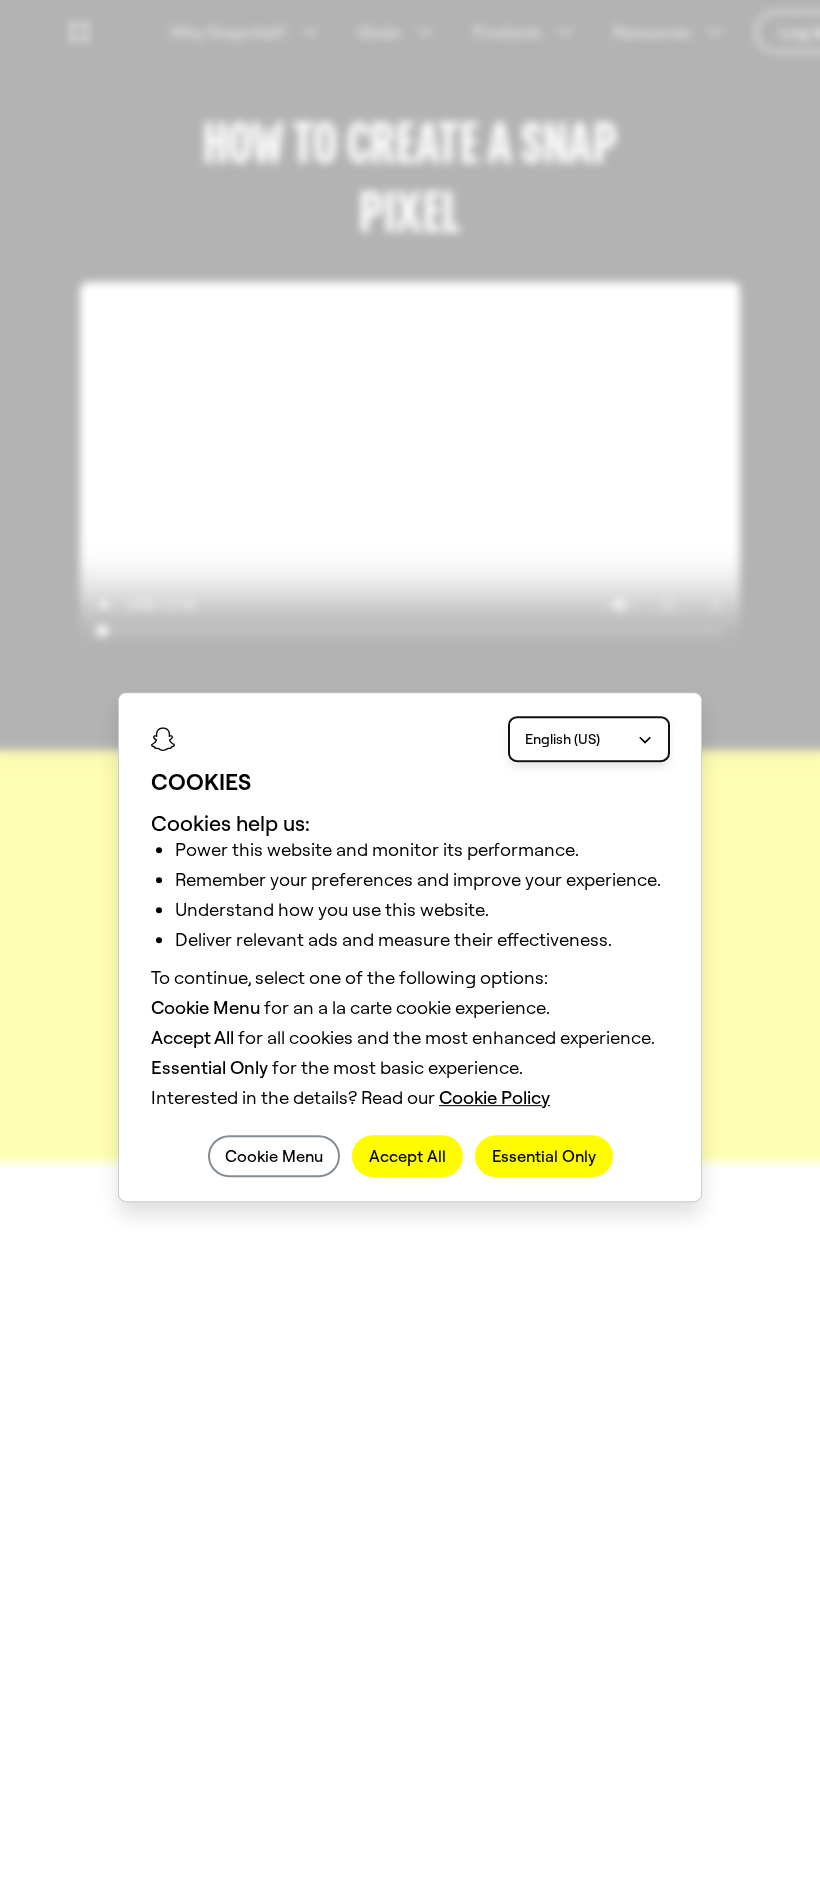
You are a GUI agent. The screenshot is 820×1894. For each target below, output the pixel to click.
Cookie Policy (494, 1097)
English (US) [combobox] (562, 739)
